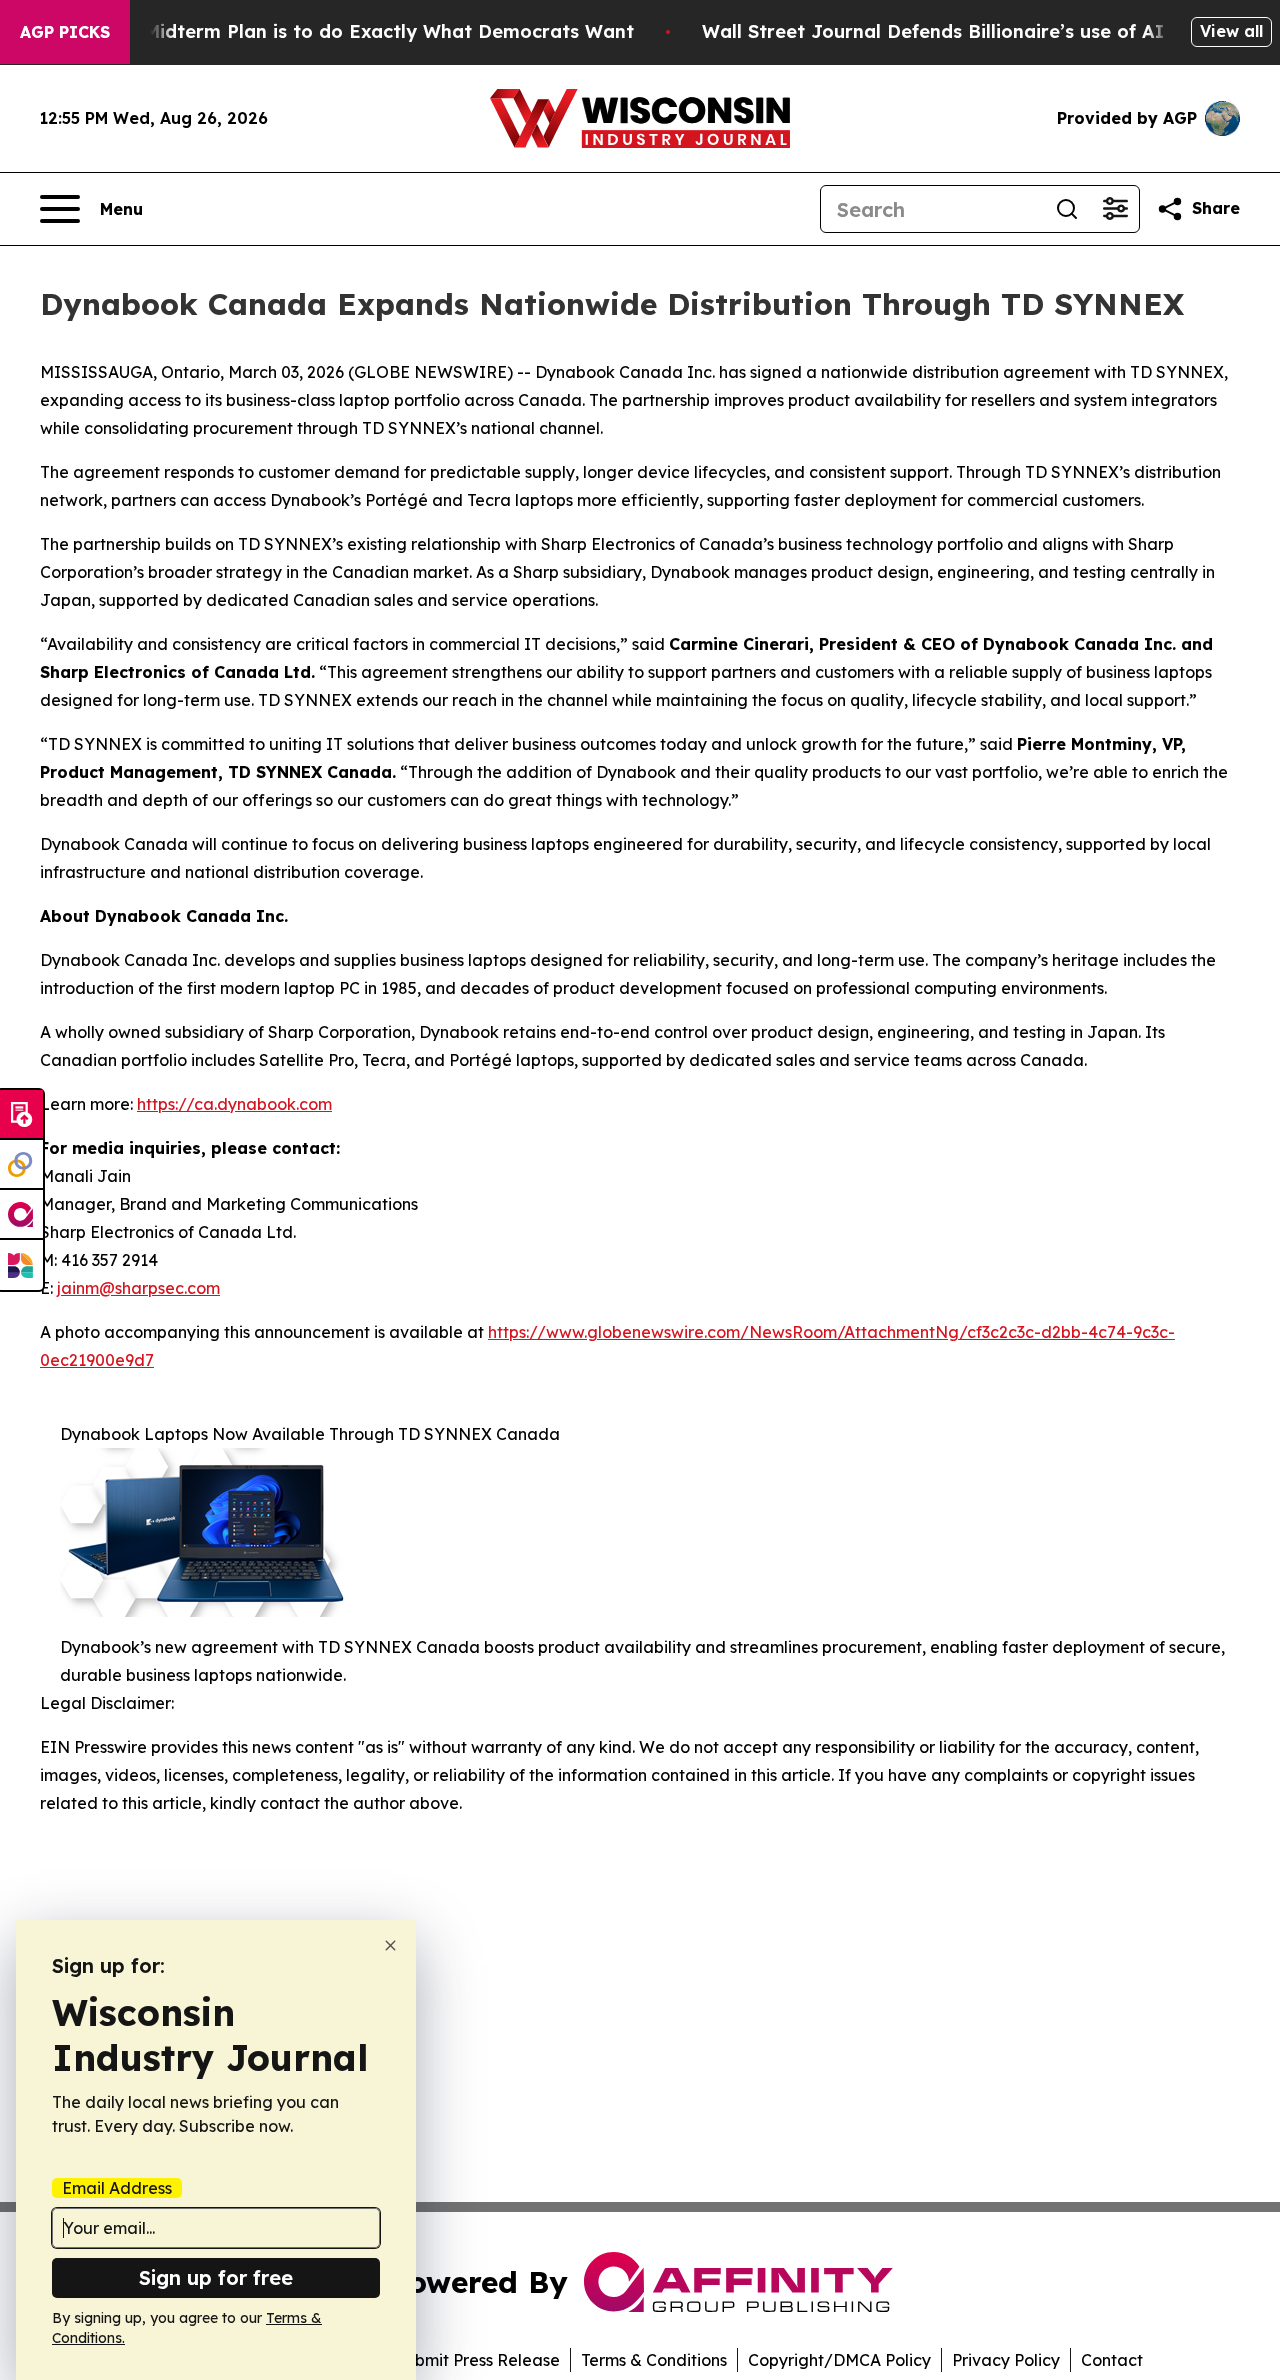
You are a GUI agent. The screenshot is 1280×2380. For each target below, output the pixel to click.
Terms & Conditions (654, 2360)
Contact (1112, 2360)
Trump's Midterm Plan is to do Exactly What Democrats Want (350, 31)
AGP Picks (65, 32)
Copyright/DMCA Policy (839, 2360)
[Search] (1067, 209)
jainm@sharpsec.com (138, 1288)
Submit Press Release (477, 2360)
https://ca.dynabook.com (234, 1104)
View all (1231, 31)
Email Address (117, 2188)
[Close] (390, 1945)
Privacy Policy (1006, 2360)
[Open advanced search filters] (1115, 209)
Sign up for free (216, 2277)
